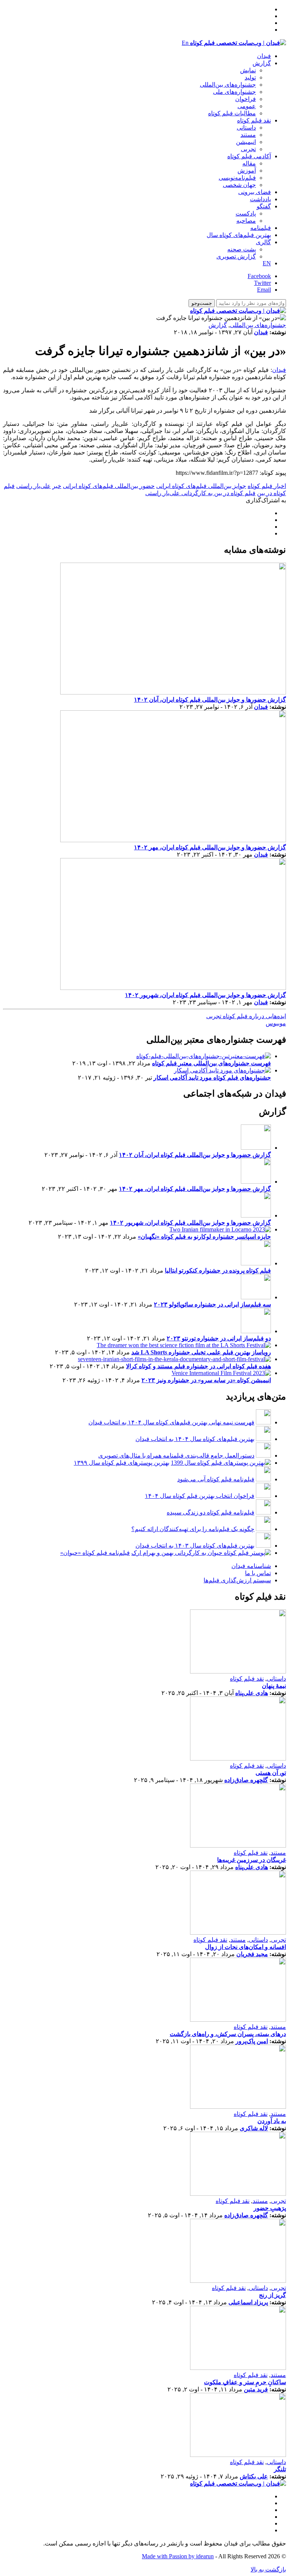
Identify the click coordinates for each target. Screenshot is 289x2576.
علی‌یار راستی (33, 486)
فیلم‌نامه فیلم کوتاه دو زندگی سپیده (211, 1512)
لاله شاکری (254, 2128)
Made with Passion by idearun (178, 2556)
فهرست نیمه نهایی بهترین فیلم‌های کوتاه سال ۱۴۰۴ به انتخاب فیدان (171, 1422)
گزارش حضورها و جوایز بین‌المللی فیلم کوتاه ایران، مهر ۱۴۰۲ (210, 847)
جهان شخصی (239, 185)
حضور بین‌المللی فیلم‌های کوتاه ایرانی (109, 486)
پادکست (246, 213)
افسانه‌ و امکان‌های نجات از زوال (246, 1947)
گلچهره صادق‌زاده (246, 1780)
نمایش (248, 70)
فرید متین (256, 2389)
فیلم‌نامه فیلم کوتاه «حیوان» (95, 1553)
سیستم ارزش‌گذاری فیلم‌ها (237, 1580)
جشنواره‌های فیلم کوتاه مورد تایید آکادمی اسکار (212, 1078)
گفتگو (264, 206)
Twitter (262, 283)
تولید (250, 77)
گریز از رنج (272, 2295)
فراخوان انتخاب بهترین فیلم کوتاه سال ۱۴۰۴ (200, 1496)
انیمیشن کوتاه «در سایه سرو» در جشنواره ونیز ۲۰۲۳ (206, 1380)
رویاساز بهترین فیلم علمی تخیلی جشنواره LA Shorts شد (201, 1352)
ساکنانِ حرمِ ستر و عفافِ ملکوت (245, 2382)
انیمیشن (246, 142)
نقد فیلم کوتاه (254, 120)
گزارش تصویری (236, 256)
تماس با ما (258, 1573)
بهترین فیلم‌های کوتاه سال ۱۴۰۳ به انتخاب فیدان (195, 1546)
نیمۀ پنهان (274, 1686)
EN (267, 263)
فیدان (264, 56)
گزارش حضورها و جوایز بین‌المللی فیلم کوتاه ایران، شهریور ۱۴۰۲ (205, 995)
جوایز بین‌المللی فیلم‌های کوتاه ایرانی (201, 486)
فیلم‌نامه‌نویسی (237, 178)
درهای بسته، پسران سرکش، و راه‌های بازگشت (228, 2034)
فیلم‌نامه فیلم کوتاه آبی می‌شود (216, 1479)
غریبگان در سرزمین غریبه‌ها (252, 1860)
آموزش (247, 171)
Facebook (259, 276)
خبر (57, 486)
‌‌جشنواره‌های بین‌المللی (228, 85)
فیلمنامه (261, 228)
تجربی (248, 149)
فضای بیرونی (255, 192)
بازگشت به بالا (268, 2569)
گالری (263, 242)
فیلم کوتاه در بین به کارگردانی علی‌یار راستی (200, 493)
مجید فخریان (252, 1954)
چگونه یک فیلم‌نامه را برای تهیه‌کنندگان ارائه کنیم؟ (193, 1529)
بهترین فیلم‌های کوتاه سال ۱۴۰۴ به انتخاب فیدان (195, 1439)
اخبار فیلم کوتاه (267, 486)
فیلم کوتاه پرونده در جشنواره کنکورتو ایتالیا (218, 1270)
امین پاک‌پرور (252, 2041)
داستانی (246, 128)
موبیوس (276, 1023)
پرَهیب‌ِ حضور (270, 2208)
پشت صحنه (242, 249)
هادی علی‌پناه (252, 1693)
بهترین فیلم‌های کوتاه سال (239, 235)
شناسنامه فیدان (251, 1566)
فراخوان (246, 99)
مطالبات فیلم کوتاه (232, 113)
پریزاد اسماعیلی (248, 2302)
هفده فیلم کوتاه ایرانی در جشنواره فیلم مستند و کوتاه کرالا (198, 1366)
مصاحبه (246, 221)
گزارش (262, 63)
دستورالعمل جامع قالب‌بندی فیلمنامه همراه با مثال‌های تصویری (176, 1456)
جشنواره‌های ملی (234, 92)
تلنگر (280, 2469)
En (185, 43)
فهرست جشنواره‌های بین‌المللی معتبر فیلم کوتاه (211, 1063)
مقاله (249, 163)
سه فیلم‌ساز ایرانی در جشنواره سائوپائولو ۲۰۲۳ (212, 1304)
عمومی (247, 106)
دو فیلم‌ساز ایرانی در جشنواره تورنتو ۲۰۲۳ (219, 1338)
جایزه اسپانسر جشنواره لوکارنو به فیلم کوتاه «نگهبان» (204, 1237)
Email (264, 290)
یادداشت (260, 199)
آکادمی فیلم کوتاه (249, 156)
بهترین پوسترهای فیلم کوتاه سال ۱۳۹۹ (122, 1463)
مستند (248, 135)
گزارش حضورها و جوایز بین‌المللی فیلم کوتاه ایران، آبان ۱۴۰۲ (210, 700)
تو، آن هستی (271, 1773)
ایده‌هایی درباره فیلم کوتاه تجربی (246, 1016)
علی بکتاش (254, 2476)
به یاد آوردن (272, 2121)
